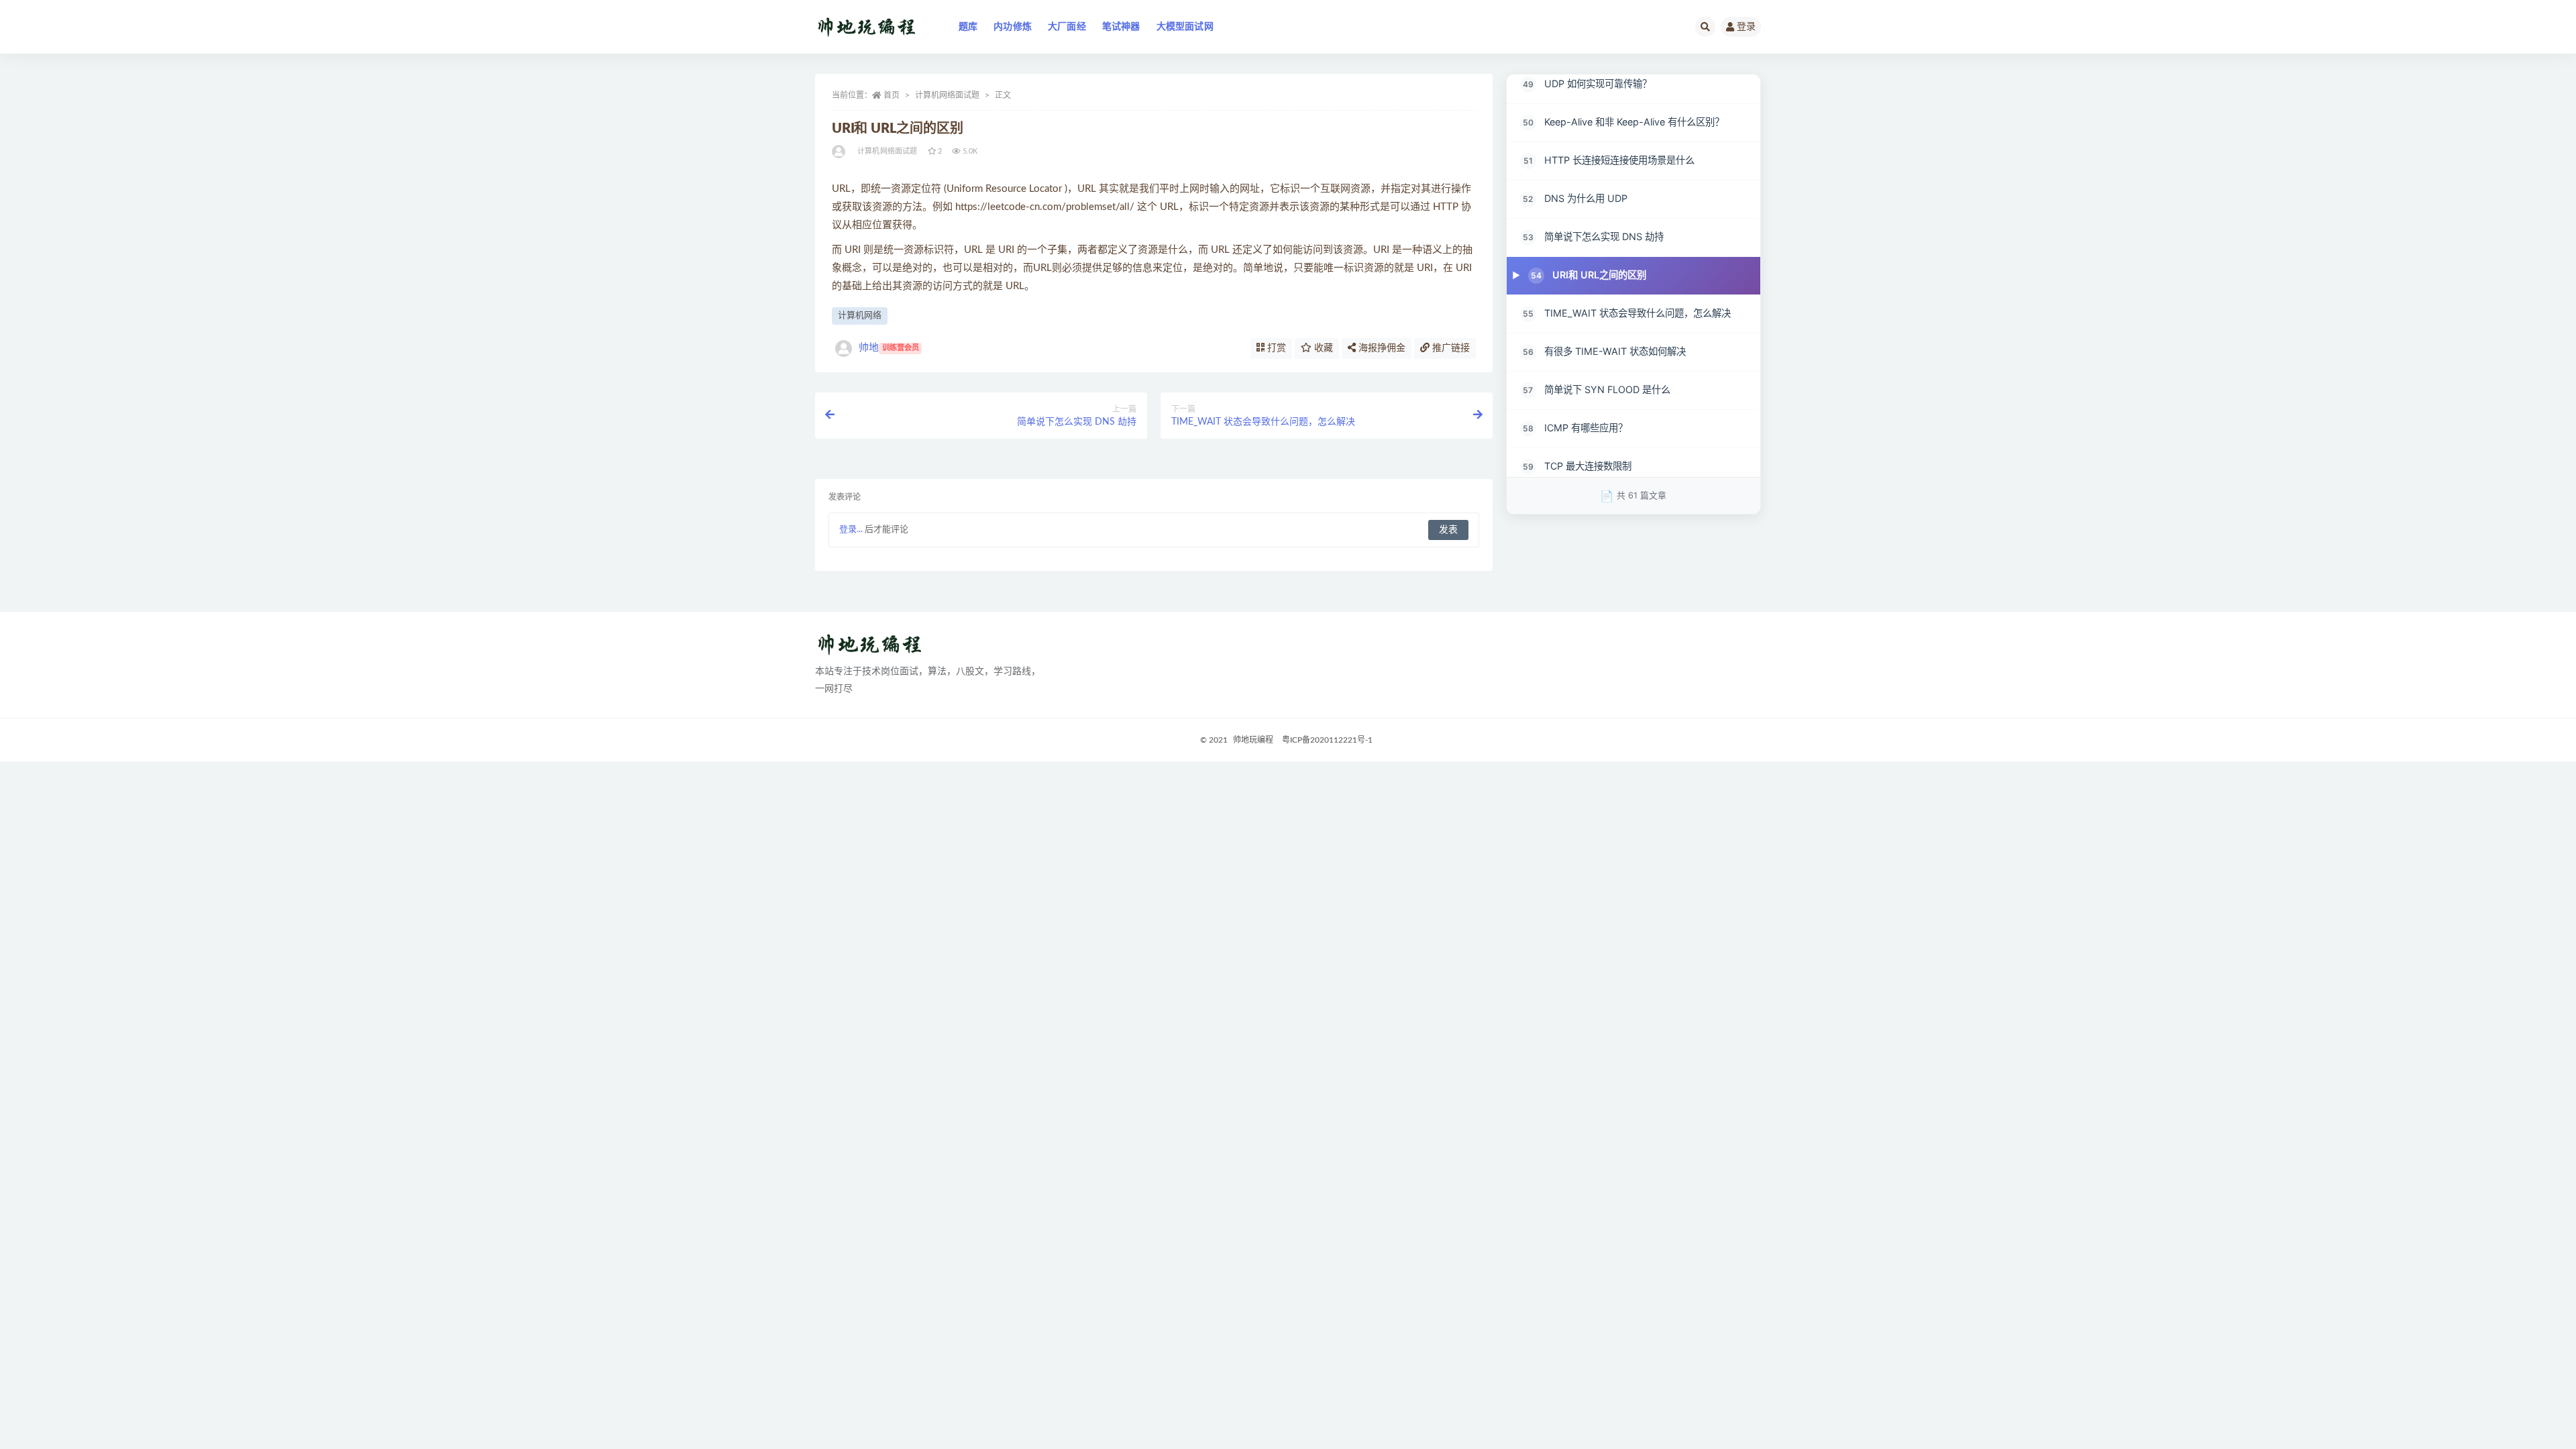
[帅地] (840, 152)
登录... (851, 530)
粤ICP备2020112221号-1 (1327, 740)
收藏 (1322, 348)
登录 (1746, 27)
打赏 (1275, 348)
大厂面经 (1067, 27)
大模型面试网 (1185, 27)
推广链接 (1450, 348)
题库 (968, 27)
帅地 (889, 348)
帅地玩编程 (1253, 740)
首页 (892, 95)
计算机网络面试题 (947, 95)
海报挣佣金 (1381, 348)
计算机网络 (860, 316)
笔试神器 (1121, 27)
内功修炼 (1013, 27)
